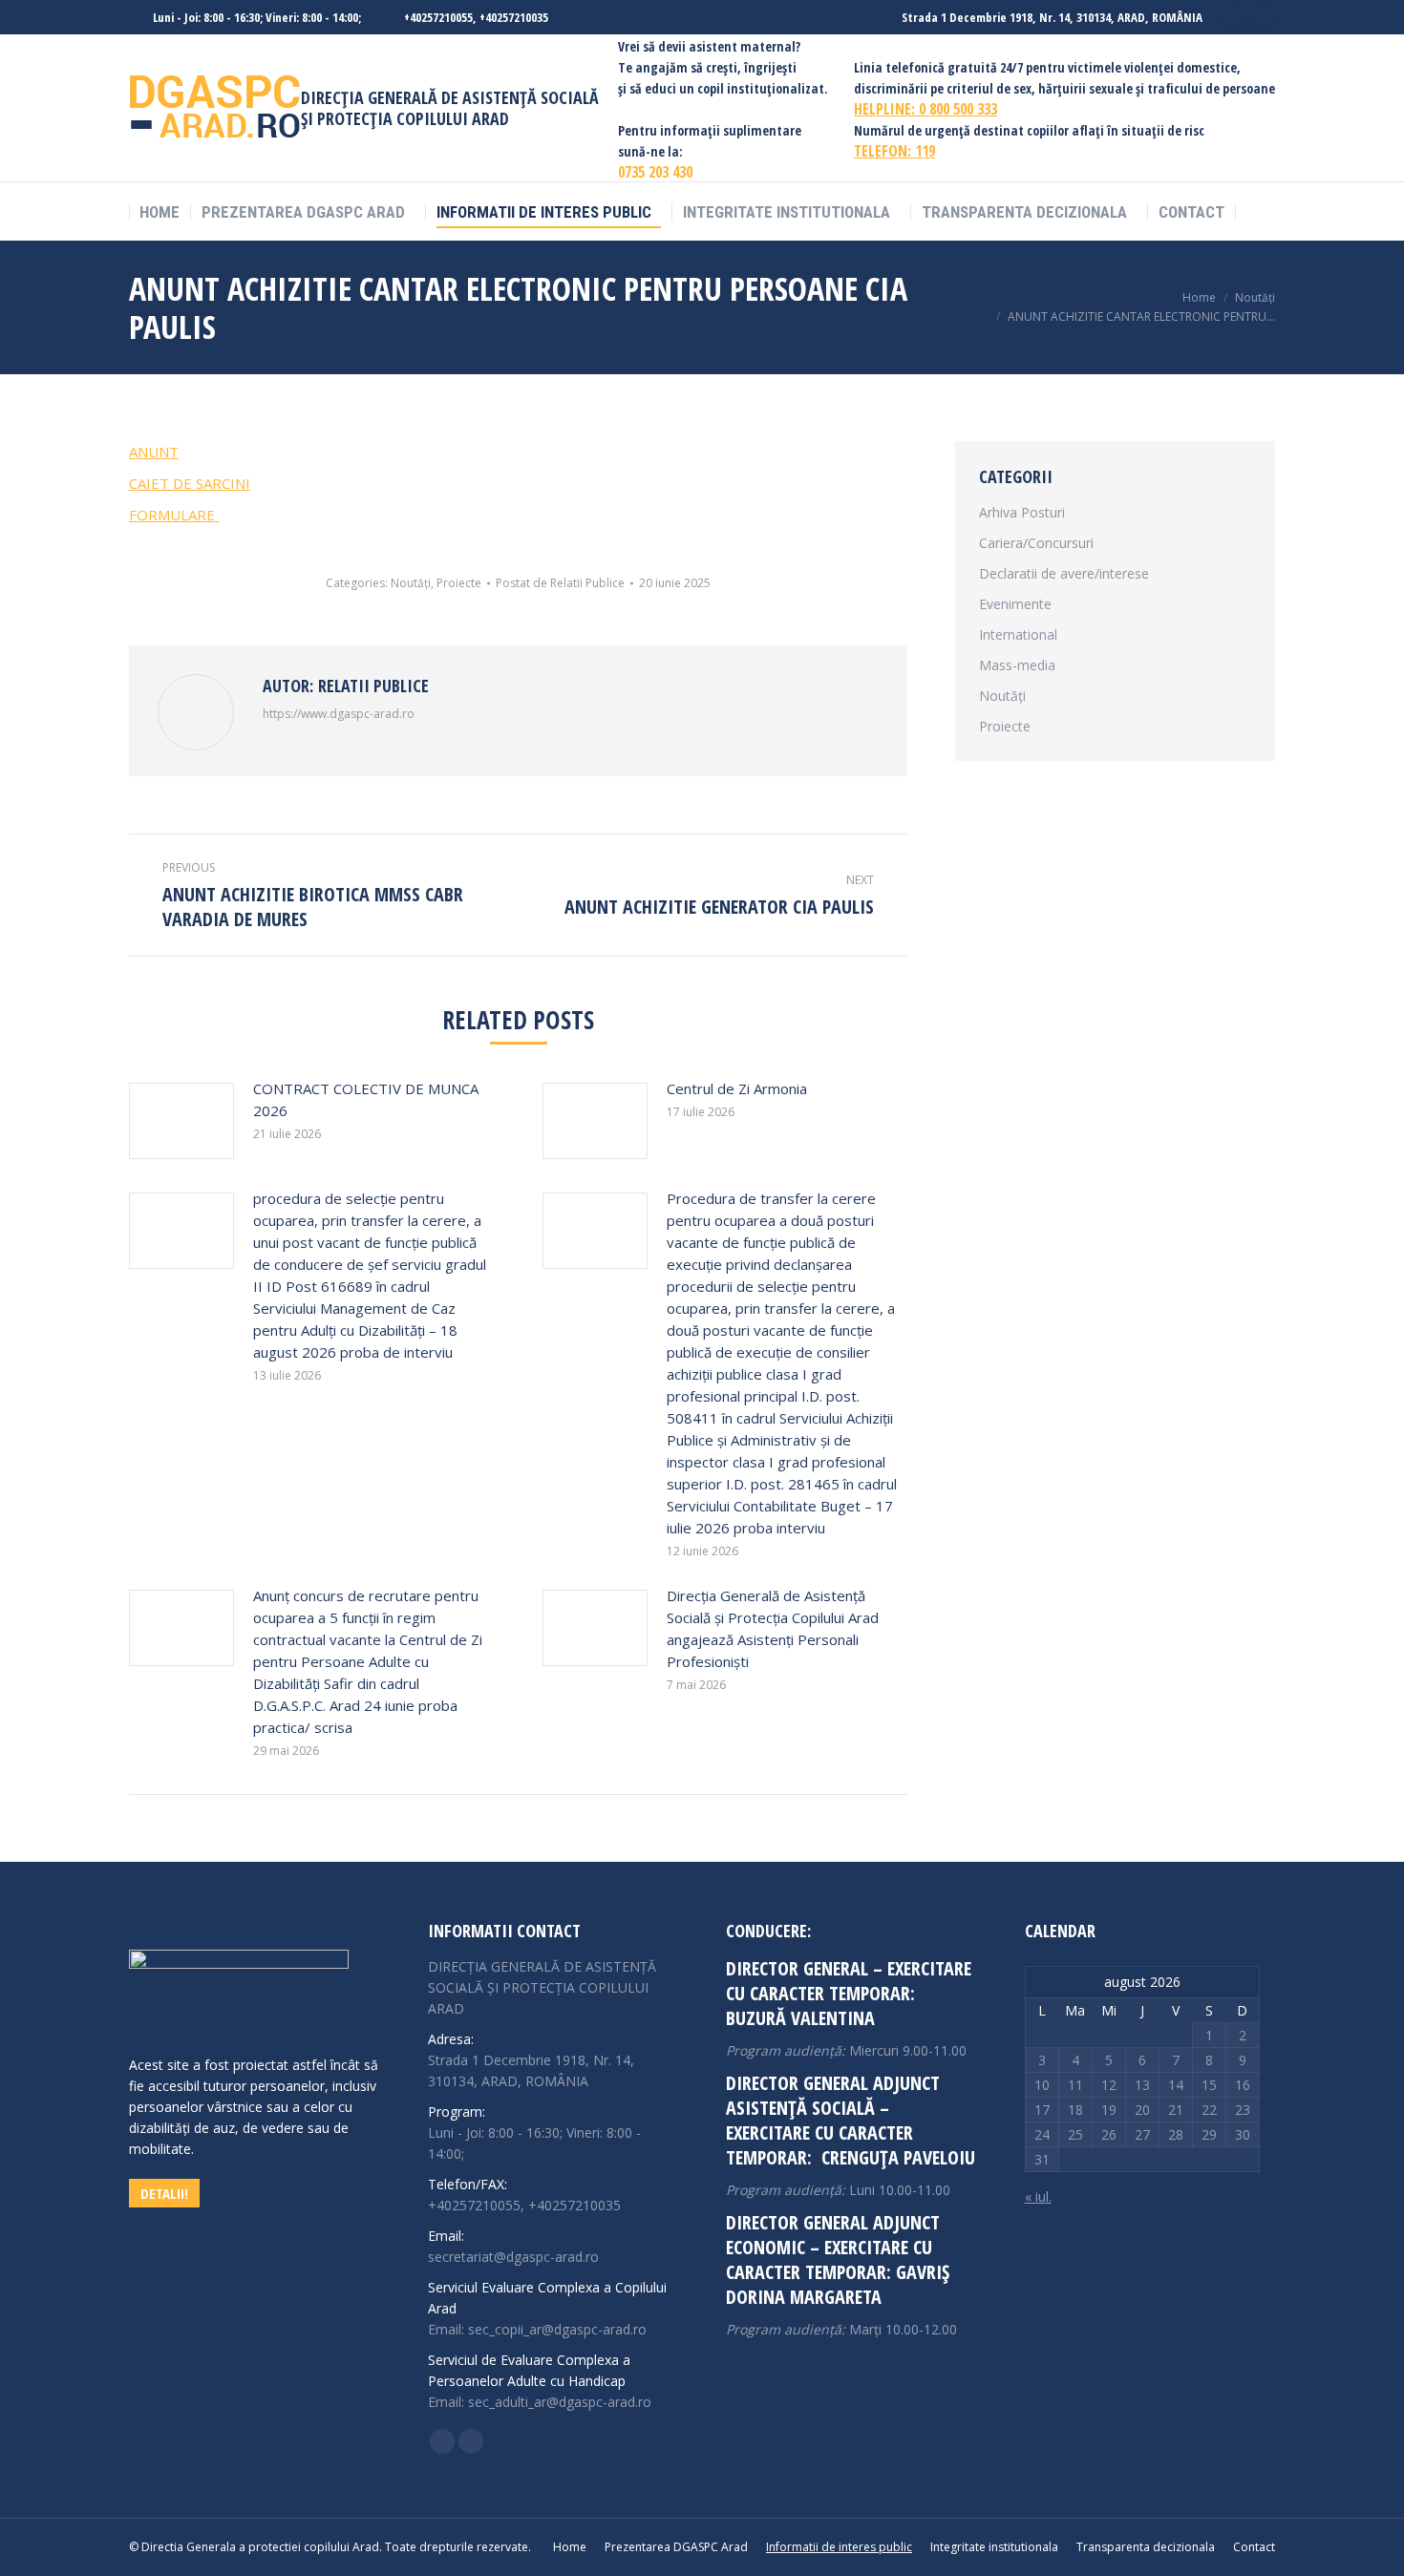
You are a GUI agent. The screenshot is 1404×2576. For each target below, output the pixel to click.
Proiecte (459, 583)
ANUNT (154, 452)
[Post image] (181, 1121)
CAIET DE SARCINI (190, 483)
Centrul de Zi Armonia (737, 1088)
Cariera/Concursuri (1036, 543)
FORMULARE (174, 515)
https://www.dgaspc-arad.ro (339, 714)
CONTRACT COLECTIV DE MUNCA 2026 (366, 1099)
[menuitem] (160, 212)
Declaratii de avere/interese (1064, 573)
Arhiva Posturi (1022, 512)
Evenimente (1015, 604)
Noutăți (411, 583)
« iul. (1038, 2196)
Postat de (560, 583)
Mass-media (1017, 665)
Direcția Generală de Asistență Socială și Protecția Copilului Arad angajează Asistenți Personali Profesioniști (773, 1628)
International (1018, 634)
